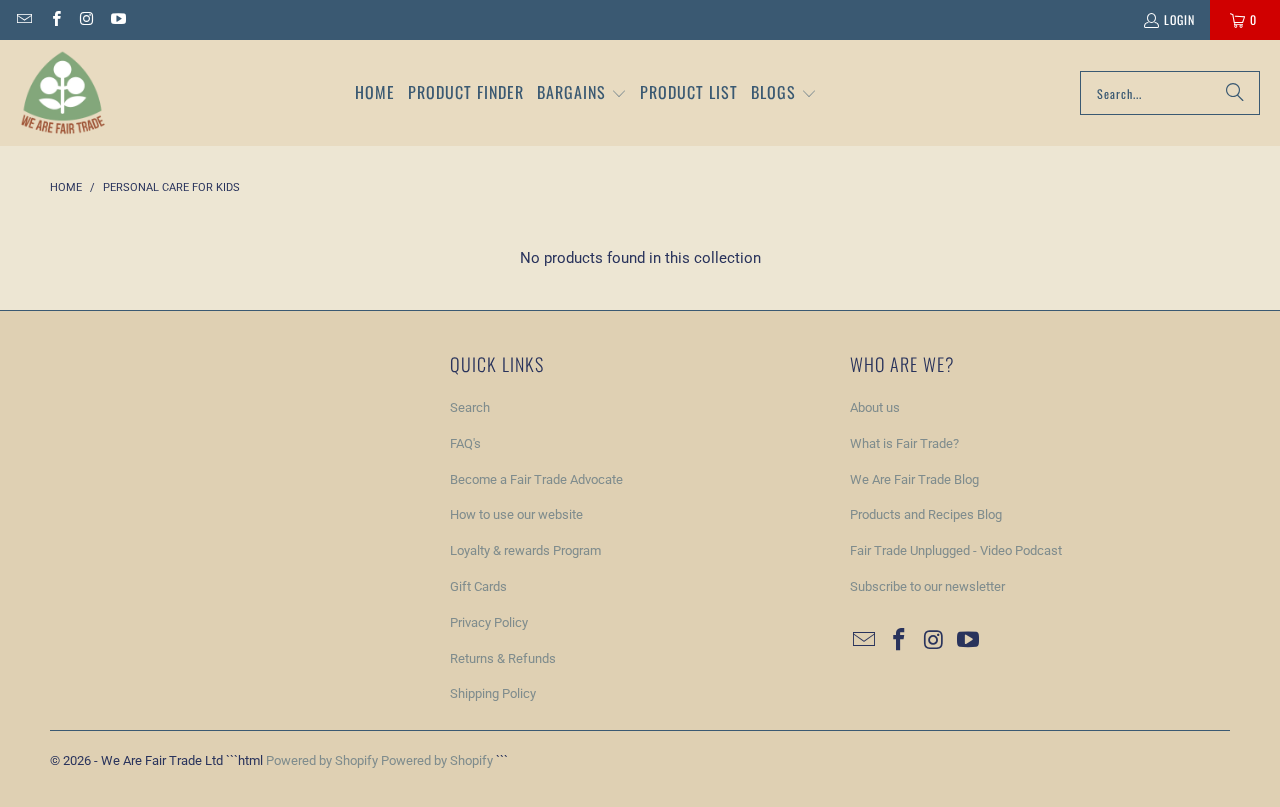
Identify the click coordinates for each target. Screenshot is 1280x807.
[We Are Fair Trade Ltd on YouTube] (117, 19)
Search (470, 407)
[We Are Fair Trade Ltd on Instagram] (86, 19)
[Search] (1235, 93)
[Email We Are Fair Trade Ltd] (23, 19)
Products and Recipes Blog (926, 514)
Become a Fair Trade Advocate (536, 479)
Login (1179, 19)
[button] (582, 93)
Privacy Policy (489, 622)
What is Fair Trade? (904, 443)
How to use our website (516, 514)
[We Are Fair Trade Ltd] (62, 93)
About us (875, 407)
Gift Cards (478, 586)
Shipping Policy (493, 693)
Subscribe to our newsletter (927, 586)
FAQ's (465, 443)
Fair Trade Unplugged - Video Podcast (956, 550)
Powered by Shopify (322, 760)
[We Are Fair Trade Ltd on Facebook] (54, 19)
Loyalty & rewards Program (525, 550)
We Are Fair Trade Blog (914, 479)
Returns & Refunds (503, 658)
